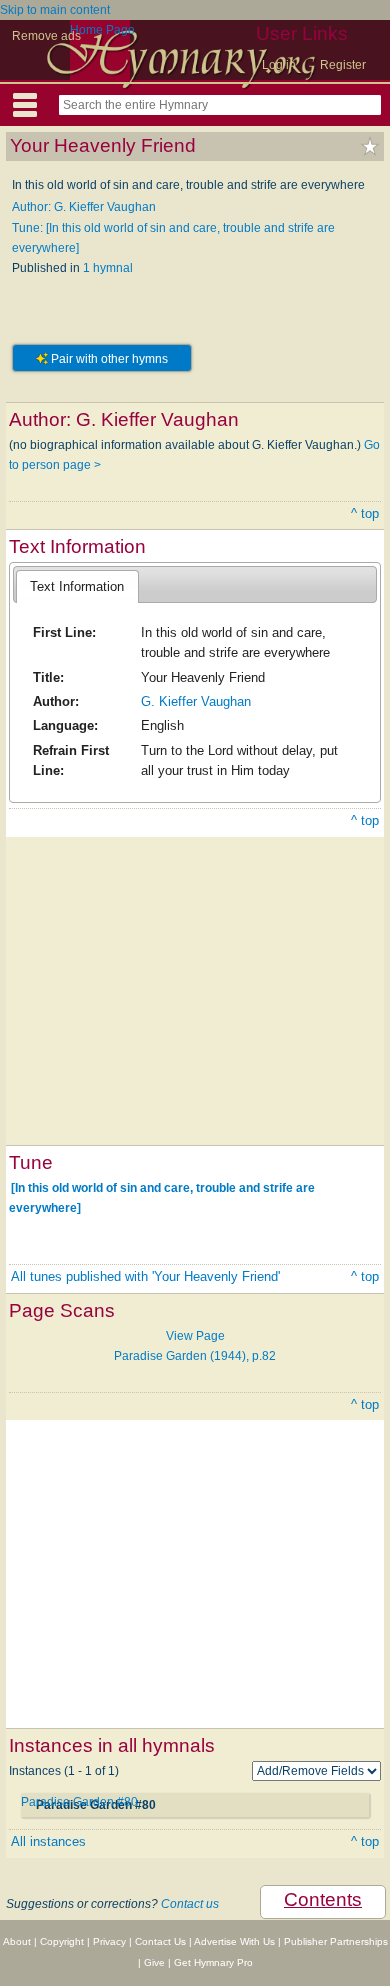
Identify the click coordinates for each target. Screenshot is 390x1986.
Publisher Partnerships (336, 1941)
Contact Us (160, 1941)
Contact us (190, 1904)
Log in (279, 65)
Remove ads (46, 36)
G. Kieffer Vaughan (196, 701)
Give (154, 1962)
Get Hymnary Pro (213, 1962)
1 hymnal (108, 268)
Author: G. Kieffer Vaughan (84, 207)
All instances (48, 1841)
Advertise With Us (234, 1941)
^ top (365, 513)
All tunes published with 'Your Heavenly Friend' (145, 1276)
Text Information (77, 586)
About (17, 1941)
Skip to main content (55, 10)
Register (343, 65)
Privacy (109, 1941)
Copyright (62, 1941)
